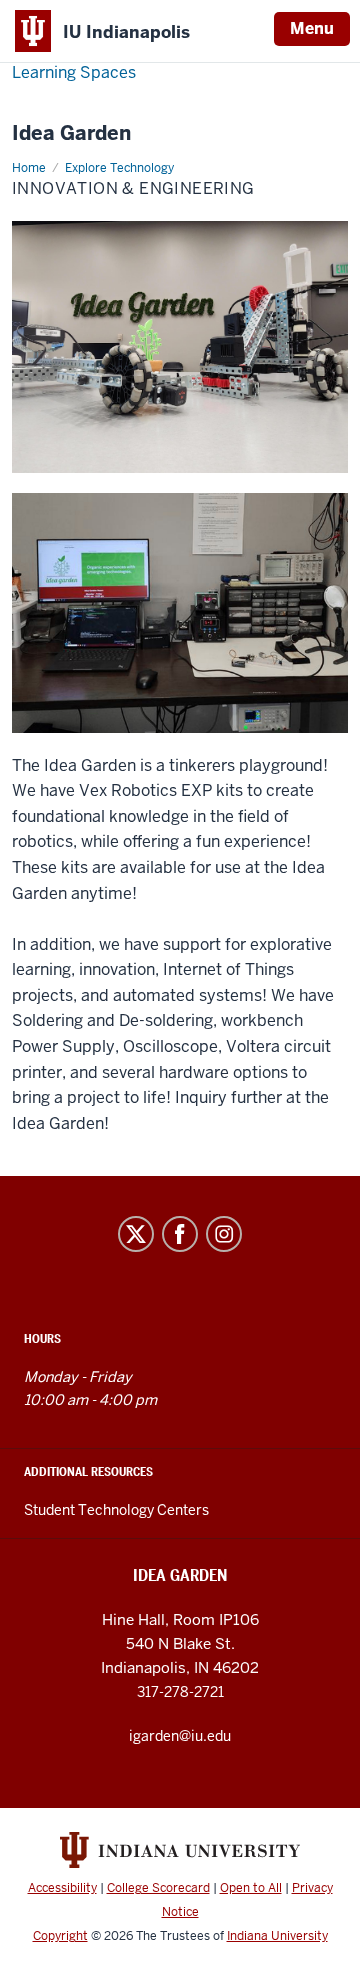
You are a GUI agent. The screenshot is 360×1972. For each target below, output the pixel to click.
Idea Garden (71, 133)
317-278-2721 (180, 1692)
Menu (312, 28)
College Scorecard (158, 1888)
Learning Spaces (74, 72)
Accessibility (62, 1888)
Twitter (136, 1234)
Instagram (224, 1234)
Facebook (180, 1234)
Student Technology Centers (116, 1510)
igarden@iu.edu (180, 1736)
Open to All (251, 1888)
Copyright (60, 1936)
